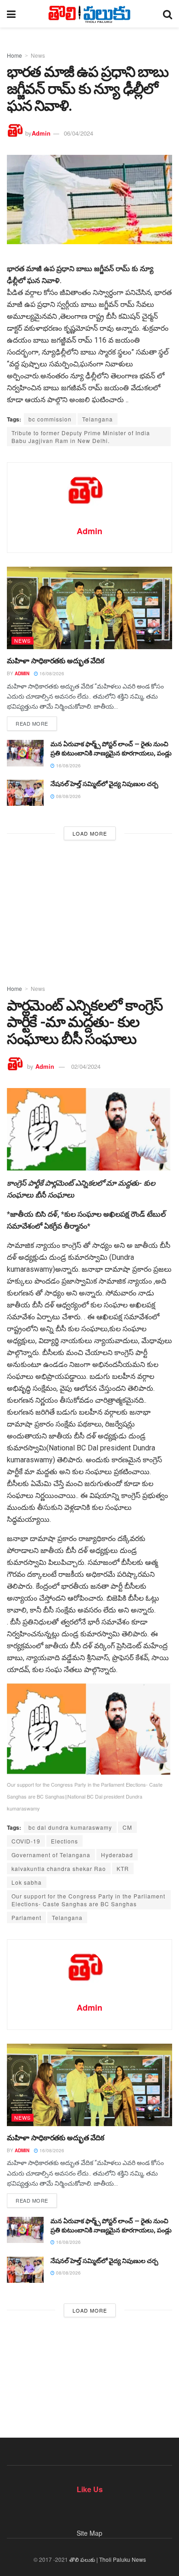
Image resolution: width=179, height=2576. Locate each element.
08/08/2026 (68, 796)
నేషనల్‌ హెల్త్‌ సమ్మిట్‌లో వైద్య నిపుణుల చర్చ (104, 784)
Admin (41, 133)
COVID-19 (26, 1841)
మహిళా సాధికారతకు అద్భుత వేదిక (55, 661)
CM (127, 1827)
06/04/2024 (78, 133)
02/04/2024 (86, 1066)
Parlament (26, 1917)
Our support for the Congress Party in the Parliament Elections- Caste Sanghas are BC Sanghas (88, 1900)
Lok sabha (27, 1882)
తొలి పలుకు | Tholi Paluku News (108, 2559)
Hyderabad (117, 1855)
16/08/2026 (51, 673)
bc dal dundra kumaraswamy (70, 1827)
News (38, 55)
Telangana (98, 419)
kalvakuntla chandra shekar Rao (59, 1868)
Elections (64, 1841)
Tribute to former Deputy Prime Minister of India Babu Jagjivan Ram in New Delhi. (81, 437)
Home (14, 55)
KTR (123, 1868)
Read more (32, 723)
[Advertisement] (89, 910)
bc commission (50, 419)
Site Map (89, 2533)
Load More (90, 833)
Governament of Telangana (51, 1855)
